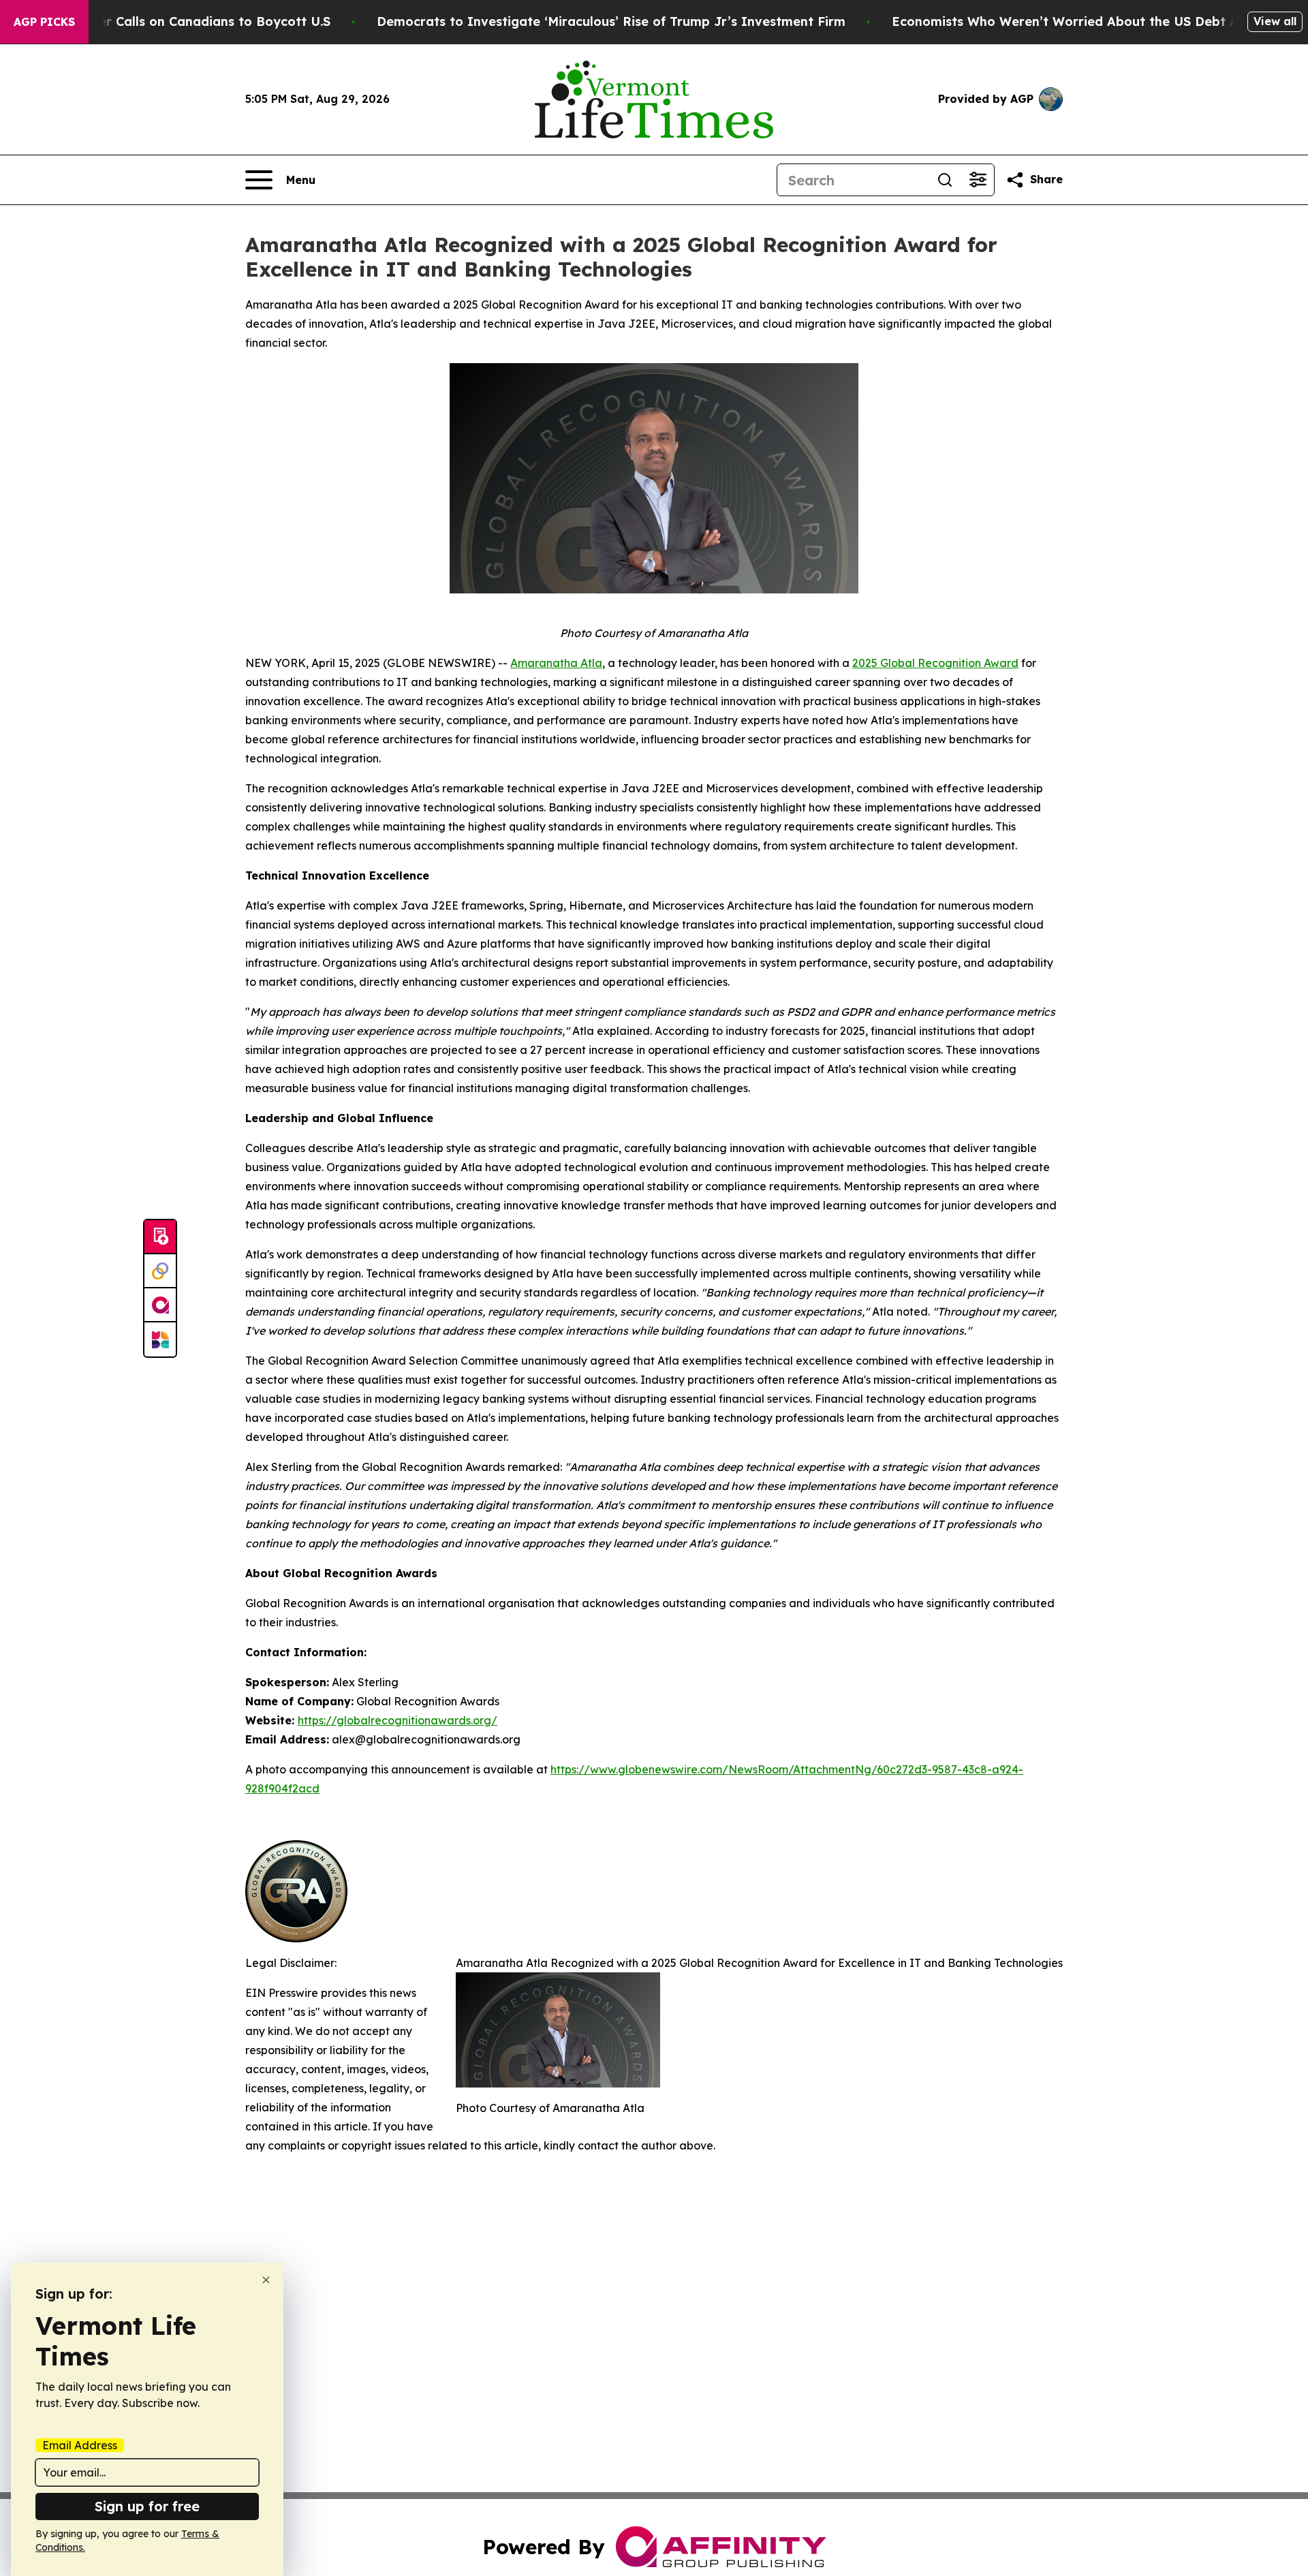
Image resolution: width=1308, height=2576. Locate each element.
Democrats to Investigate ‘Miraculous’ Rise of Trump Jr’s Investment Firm (611, 21)
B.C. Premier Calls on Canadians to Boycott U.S (183, 21)
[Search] (945, 180)
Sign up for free (147, 2506)
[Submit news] (160, 1237)
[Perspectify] (160, 1271)
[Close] (266, 2280)
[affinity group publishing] (160, 1305)
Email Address (80, 2445)
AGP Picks (44, 22)
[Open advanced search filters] (978, 180)
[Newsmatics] (160, 1339)
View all (1275, 21)
